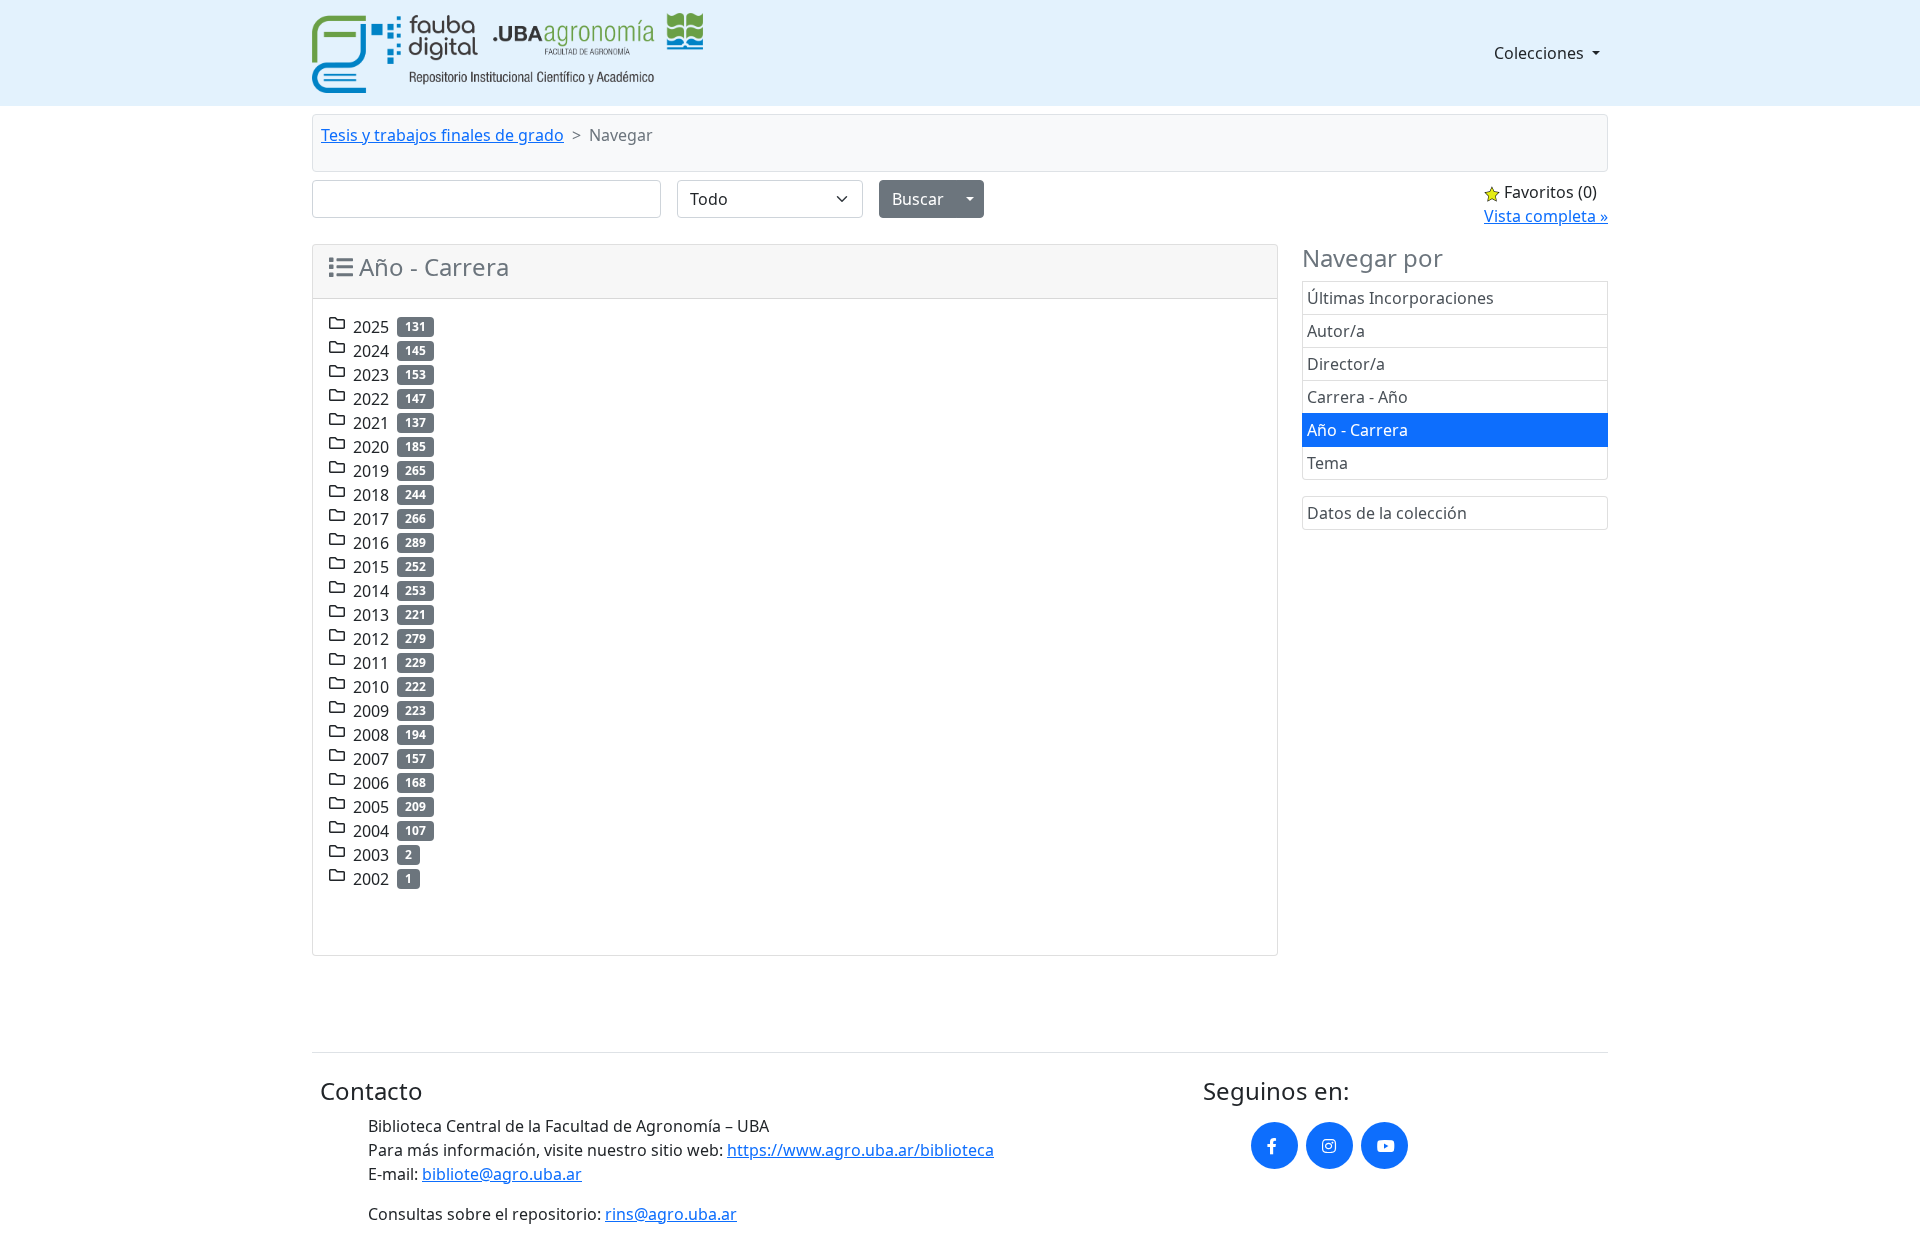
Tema (1327, 463)
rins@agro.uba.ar (671, 1214)
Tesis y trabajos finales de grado (442, 135)
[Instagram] (1329, 1145)
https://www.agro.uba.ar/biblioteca (860, 1150)
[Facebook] (1274, 1145)
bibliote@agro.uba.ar (502, 1174)
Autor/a (1336, 331)
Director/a (1346, 364)
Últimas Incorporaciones (1400, 298)
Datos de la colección (1387, 513)
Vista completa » (1546, 216)
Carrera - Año (1357, 397)
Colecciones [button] (1541, 53)
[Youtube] (1384, 1145)
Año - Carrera (1357, 430)
